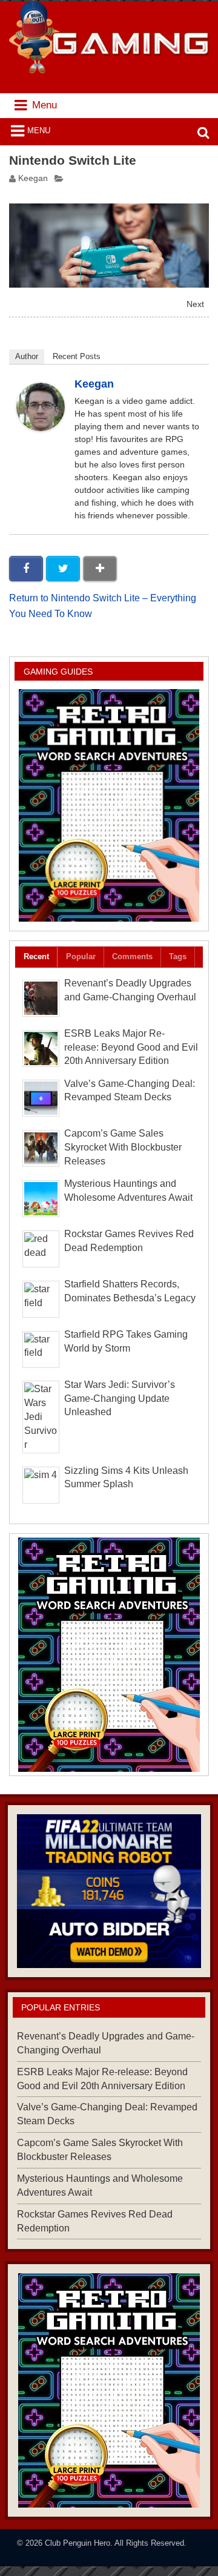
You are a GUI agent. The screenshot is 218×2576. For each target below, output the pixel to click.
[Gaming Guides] (109, 1891)
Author (27, 356)
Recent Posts (77, 356)
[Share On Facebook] (26, 569)
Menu (39, 130)
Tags (178, 956)
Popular (81, 956)
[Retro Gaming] (109, 805)
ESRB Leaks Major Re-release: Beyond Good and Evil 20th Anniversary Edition (131, 1047)
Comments (132, 956)
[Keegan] (41, 428)
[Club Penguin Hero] (109, 70)
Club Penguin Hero (78, 2543)
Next (195, 304)
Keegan (33, 178)
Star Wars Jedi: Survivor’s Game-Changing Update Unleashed (120, 1399)
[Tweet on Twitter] (63, 569)
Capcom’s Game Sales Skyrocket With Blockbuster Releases (123, 1147)
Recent (36, 956)
